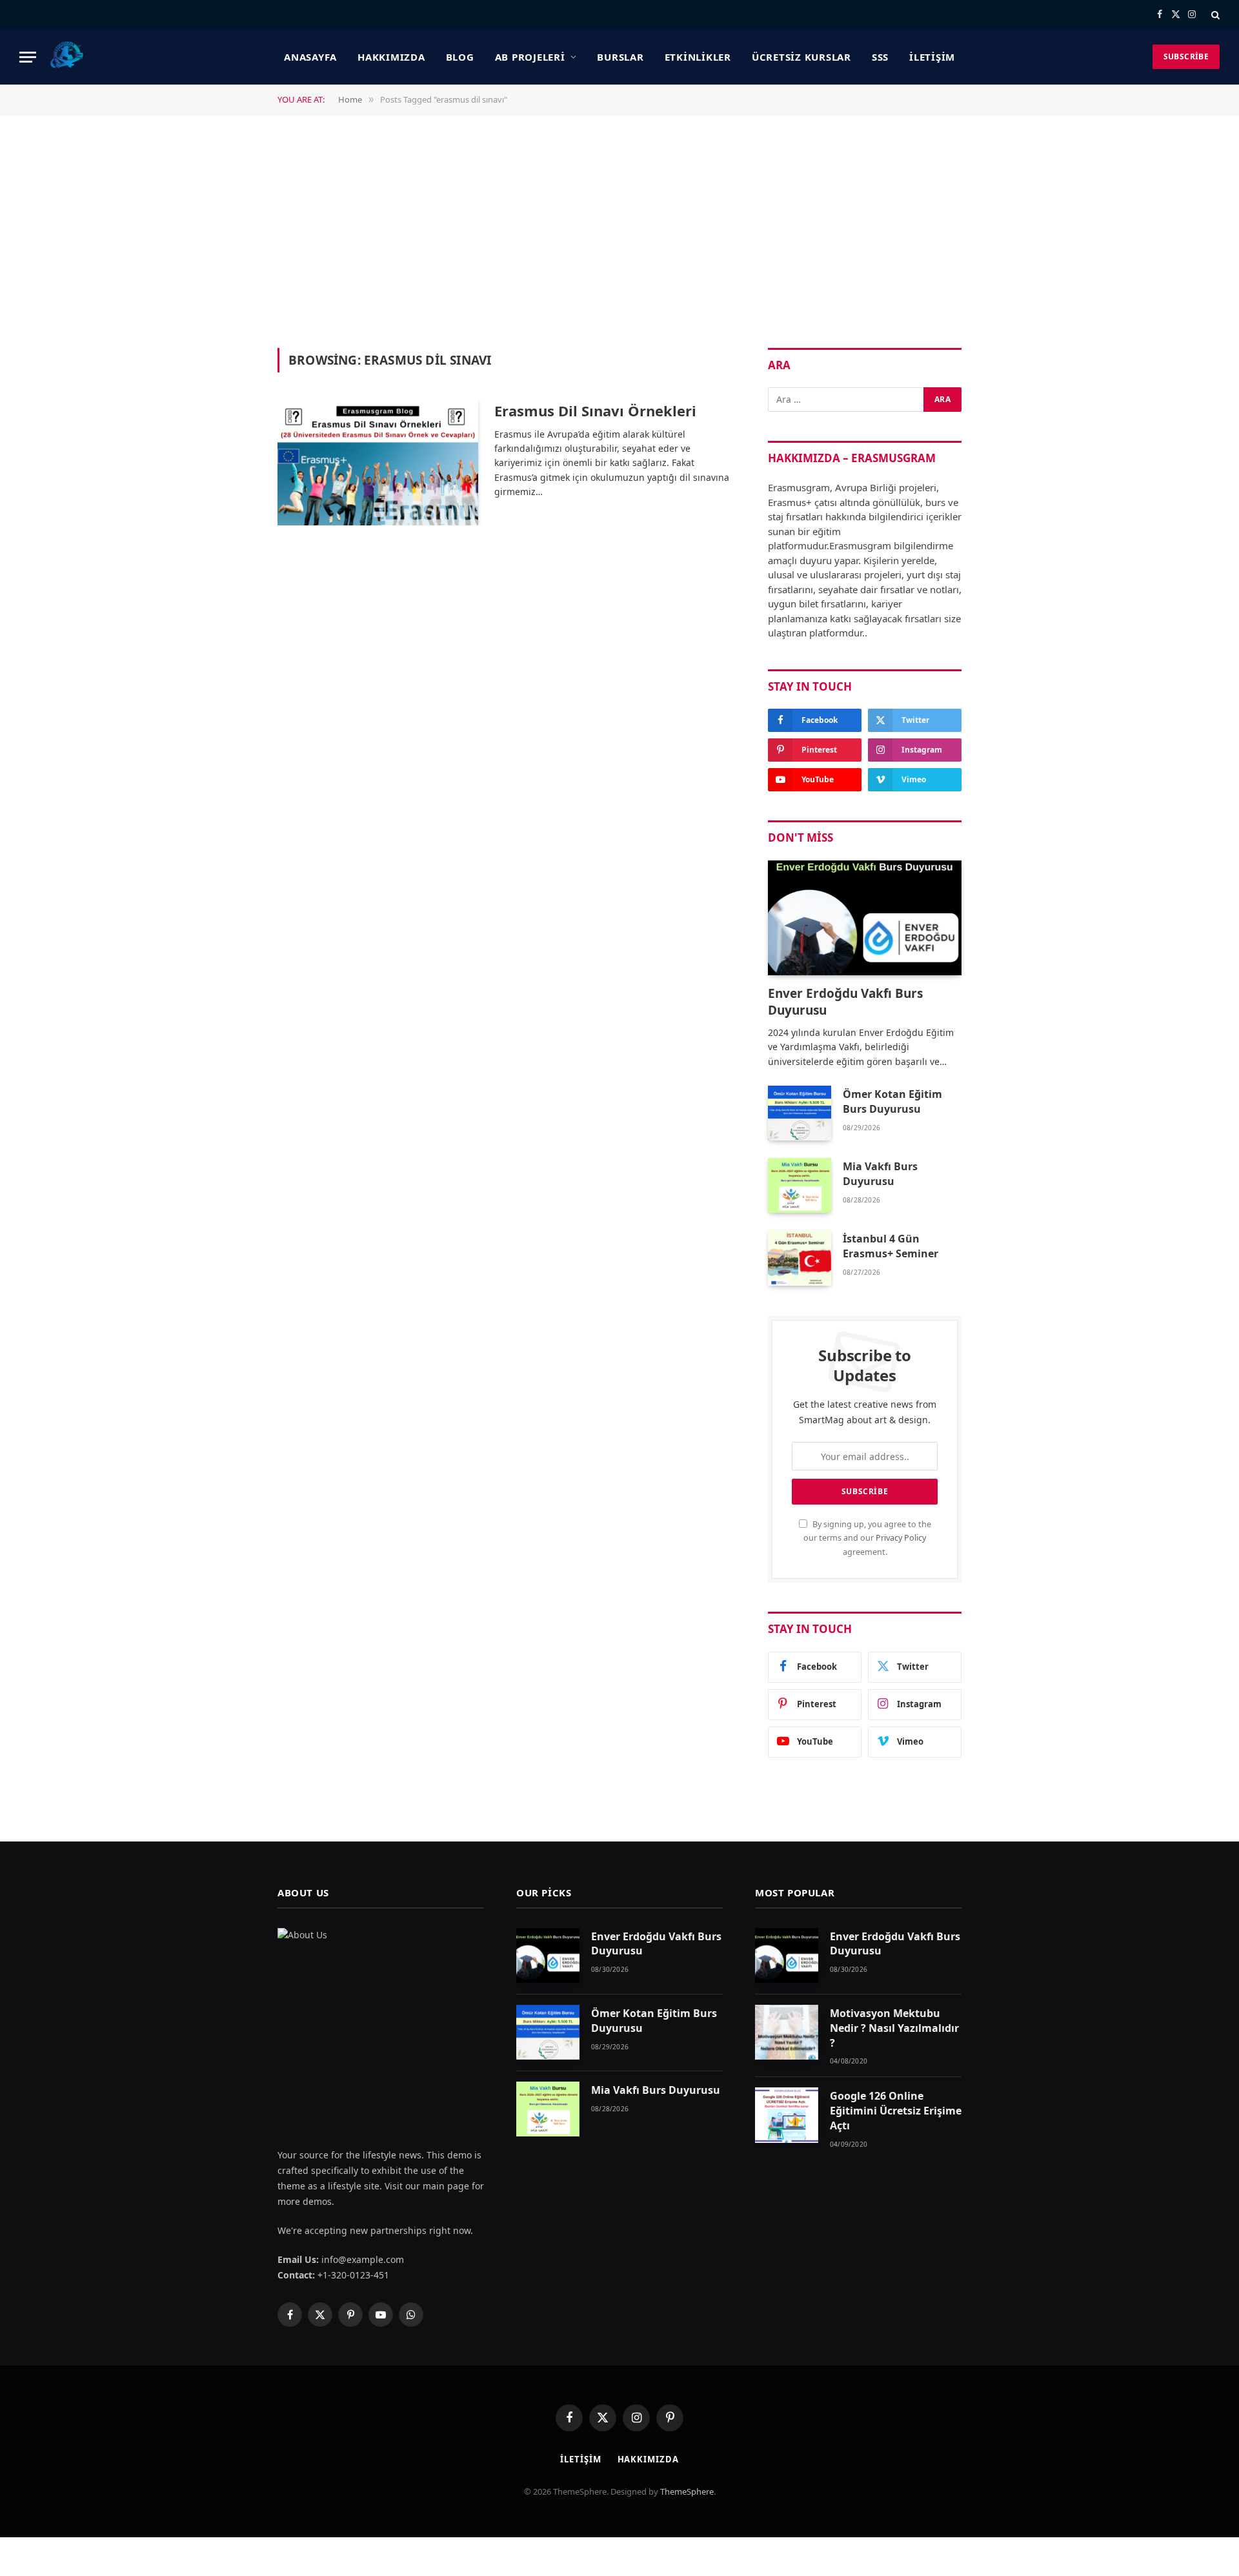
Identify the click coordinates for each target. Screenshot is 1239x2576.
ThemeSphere (687, 2491)
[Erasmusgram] (67, 57)
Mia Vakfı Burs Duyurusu (880, 1174)
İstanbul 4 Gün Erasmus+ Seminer (891, 1246)
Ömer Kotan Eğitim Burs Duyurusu (892, 1101)
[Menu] (28, 57)
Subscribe (1186, 56)
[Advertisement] (619, 230)
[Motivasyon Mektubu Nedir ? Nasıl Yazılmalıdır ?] (787, 2032)
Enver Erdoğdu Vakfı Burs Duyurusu (845, 1002)
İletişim (932, 57)
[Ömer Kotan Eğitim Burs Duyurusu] (800, 1113)
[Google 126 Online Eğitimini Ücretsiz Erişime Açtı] (787, 2115)
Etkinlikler (698, 57)
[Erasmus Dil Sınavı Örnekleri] (378, 462)
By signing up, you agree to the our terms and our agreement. (867, 1538)
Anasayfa (310, 57)
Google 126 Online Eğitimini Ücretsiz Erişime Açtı (896, 2111)
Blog (460, 57)
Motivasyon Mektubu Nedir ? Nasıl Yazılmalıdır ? (894, 2028)
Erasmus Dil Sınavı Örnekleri (595, 411)
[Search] (1214, 15)
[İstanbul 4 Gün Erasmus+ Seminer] (800, 1258)
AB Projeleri (530, 57)
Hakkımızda (391, 57)
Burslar (620, 57)
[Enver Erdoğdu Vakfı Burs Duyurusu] (865, 918)
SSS (880, 57)
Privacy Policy (901, 1538)
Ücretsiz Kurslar (801, 57)
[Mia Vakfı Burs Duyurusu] (800, 1185)
